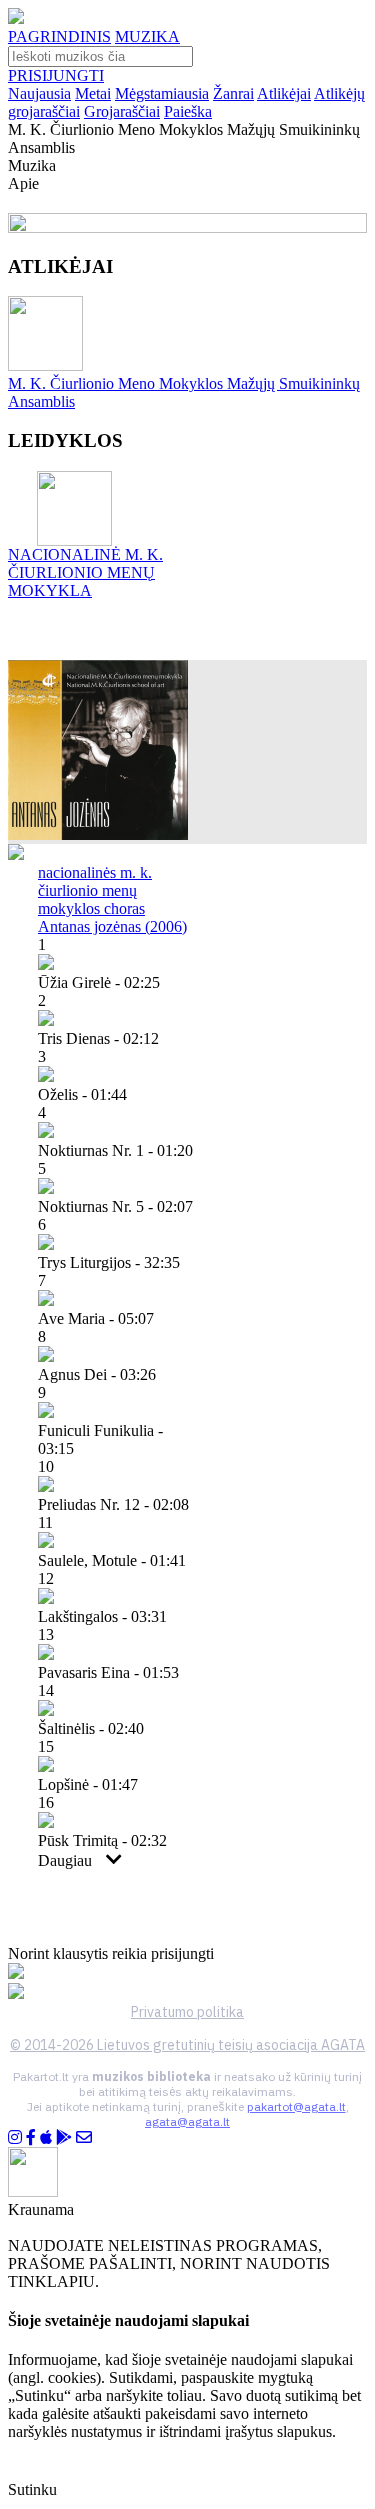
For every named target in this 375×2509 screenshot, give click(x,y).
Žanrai (233, 93)
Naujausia (39, 93)
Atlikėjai (284, 93)
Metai (93, 93)
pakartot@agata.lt (296, 2106)
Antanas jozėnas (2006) (112, 926)
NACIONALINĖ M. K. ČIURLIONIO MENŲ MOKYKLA (85, 572)
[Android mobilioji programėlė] (64, 2137)
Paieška (188, 111)
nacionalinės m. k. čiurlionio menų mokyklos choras (95, 890)
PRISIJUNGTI (56, 75)
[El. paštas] (84, 2137)
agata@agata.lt (187, 2121)
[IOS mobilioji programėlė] (46, 2137)
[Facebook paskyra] (31, 2137)
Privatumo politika (187, 2012)
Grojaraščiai (122, 111)
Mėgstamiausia (162, 93)
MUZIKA (147, 36)
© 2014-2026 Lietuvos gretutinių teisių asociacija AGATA (187, 2045)
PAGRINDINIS (59, 36)
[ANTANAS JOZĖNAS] (98, 834)
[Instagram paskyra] (15, 2137)
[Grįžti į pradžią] (16, 18)
